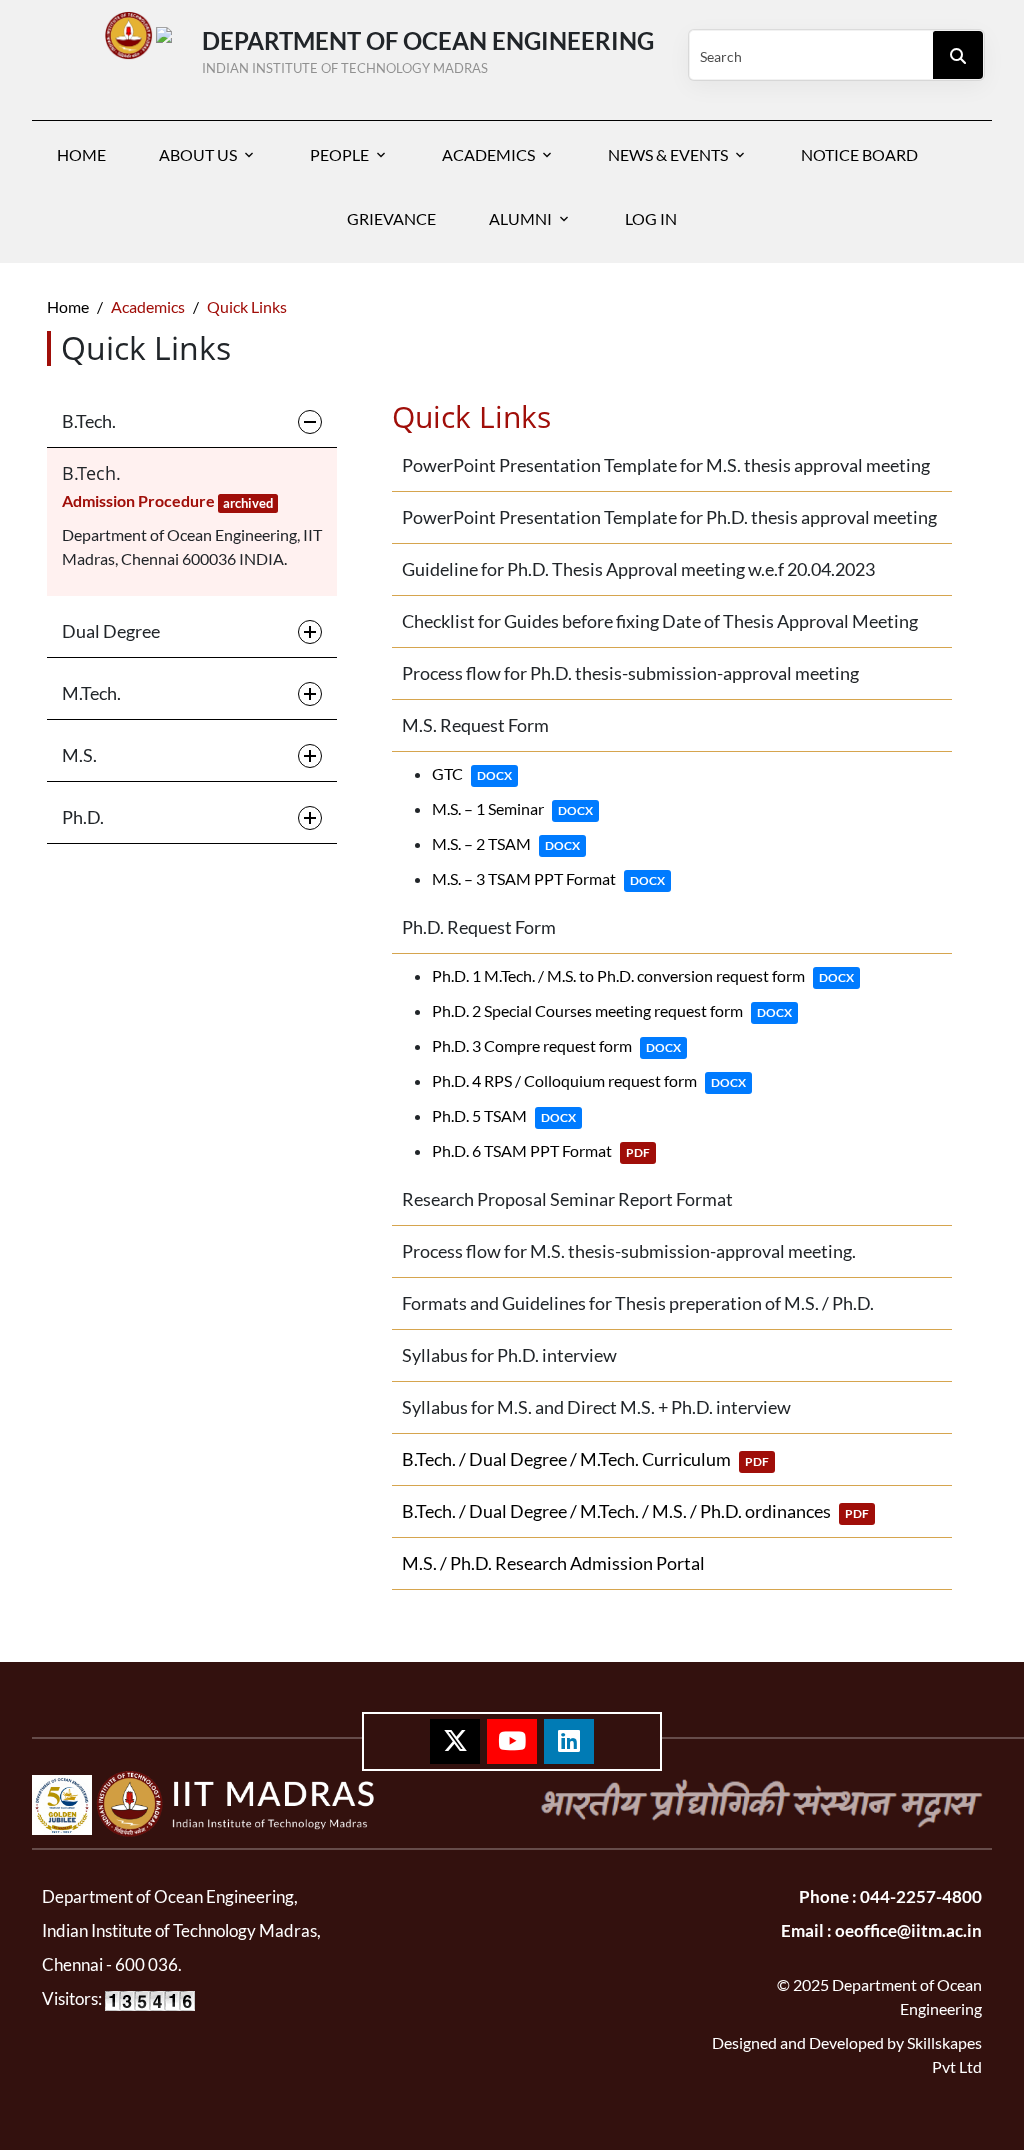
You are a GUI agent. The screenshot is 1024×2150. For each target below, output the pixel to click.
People (339, 154)
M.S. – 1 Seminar (512, 808)
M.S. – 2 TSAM (506, 843)
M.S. (79, 755)
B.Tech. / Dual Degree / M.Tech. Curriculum (585, 1459)
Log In (651, 218)
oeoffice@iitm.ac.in (907, 1930)
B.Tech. (89, 421)
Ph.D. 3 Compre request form (556, 1045)
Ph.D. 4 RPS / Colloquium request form (589, 1080)
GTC (472, 773)
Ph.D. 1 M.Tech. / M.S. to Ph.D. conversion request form (643, 975)
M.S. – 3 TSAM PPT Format (548, 878)
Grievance (391, 218)
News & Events (668, 154)
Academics (488, 154)
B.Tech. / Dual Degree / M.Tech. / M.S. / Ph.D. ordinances (635, 1511)
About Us (198, 154)
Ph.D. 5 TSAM (504, 1115)
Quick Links (247, 306)
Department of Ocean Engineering (428, 48)
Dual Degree (111, 631)
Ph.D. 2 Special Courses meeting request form (612, 1010)
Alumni (520, 218)
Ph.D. (83, 817)
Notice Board (859, 154)
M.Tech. (91, 693)
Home (81, 154)
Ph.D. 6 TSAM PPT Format (541, 1150)
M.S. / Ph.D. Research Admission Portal (553, 1563)
